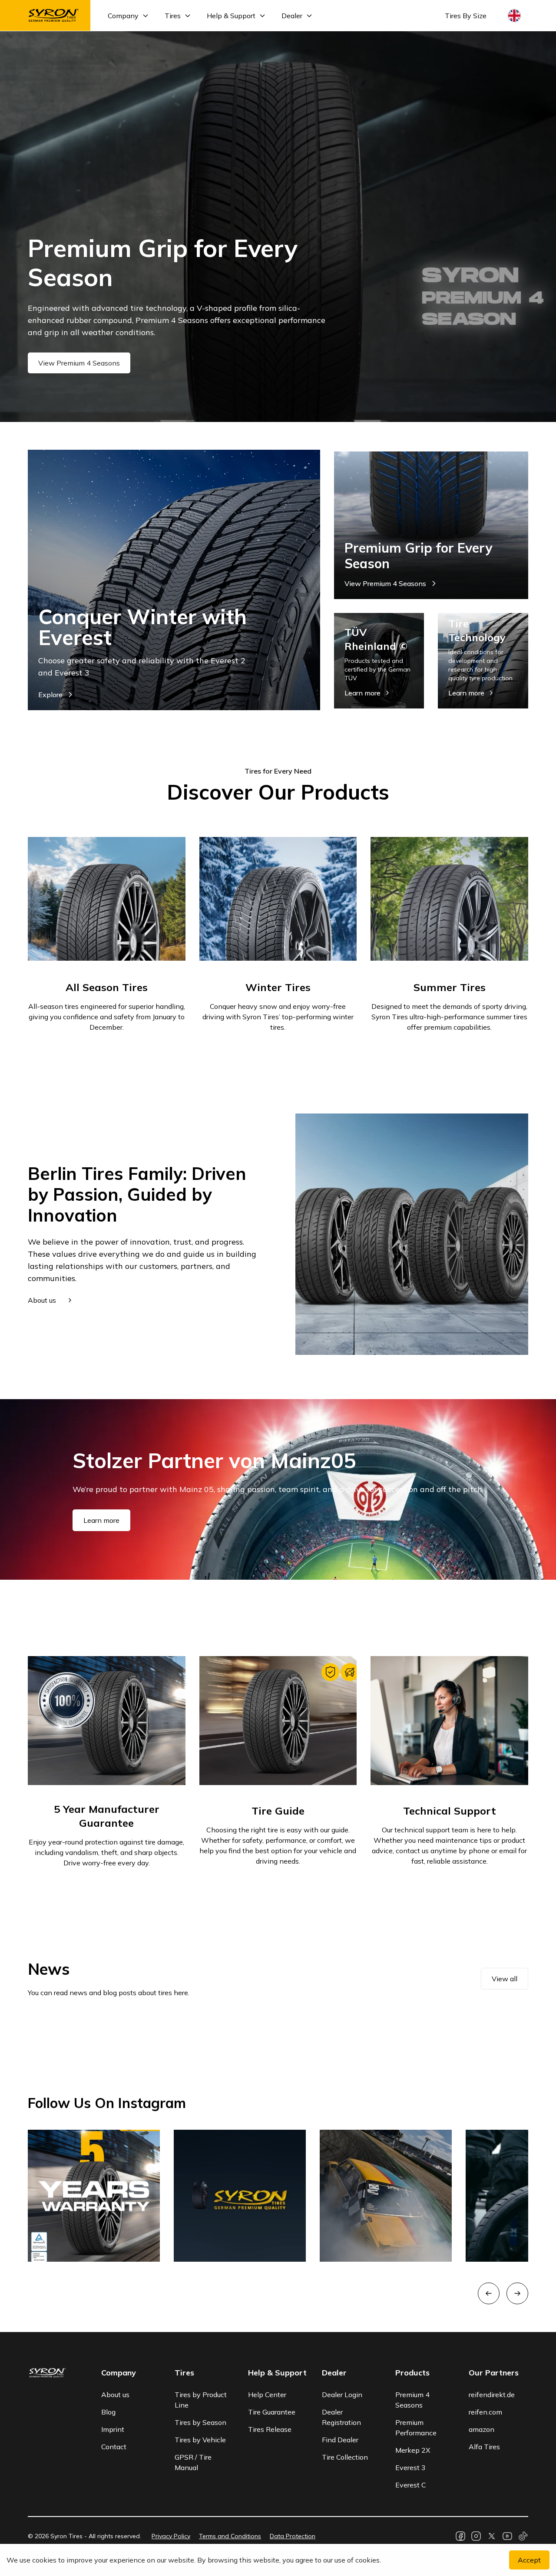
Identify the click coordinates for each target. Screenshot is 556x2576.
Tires (173, 16)
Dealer (292, 16)
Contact (114, 2447)
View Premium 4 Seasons (79, 363)
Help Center (267, 2395)
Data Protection (293, 2536)
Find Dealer (340, 2440)
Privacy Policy (171, 2536)
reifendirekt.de (492, 2395)
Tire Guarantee (272, 2412)
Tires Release (270, 2429)
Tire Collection (345, 2457)
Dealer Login (342, 2395)
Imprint (113, 2429)
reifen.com (485, 2412)
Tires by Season (200, 2422)
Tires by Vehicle (200, 2440)
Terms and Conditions (230, 2536)
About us (115, 2395)
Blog (108, 2412)
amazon (482, 2429)
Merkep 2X (413, 2450)
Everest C (411, 2485)
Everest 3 (410, 2467)
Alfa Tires (484, 2447)
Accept (529, 2560)
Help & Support (231, 16)
